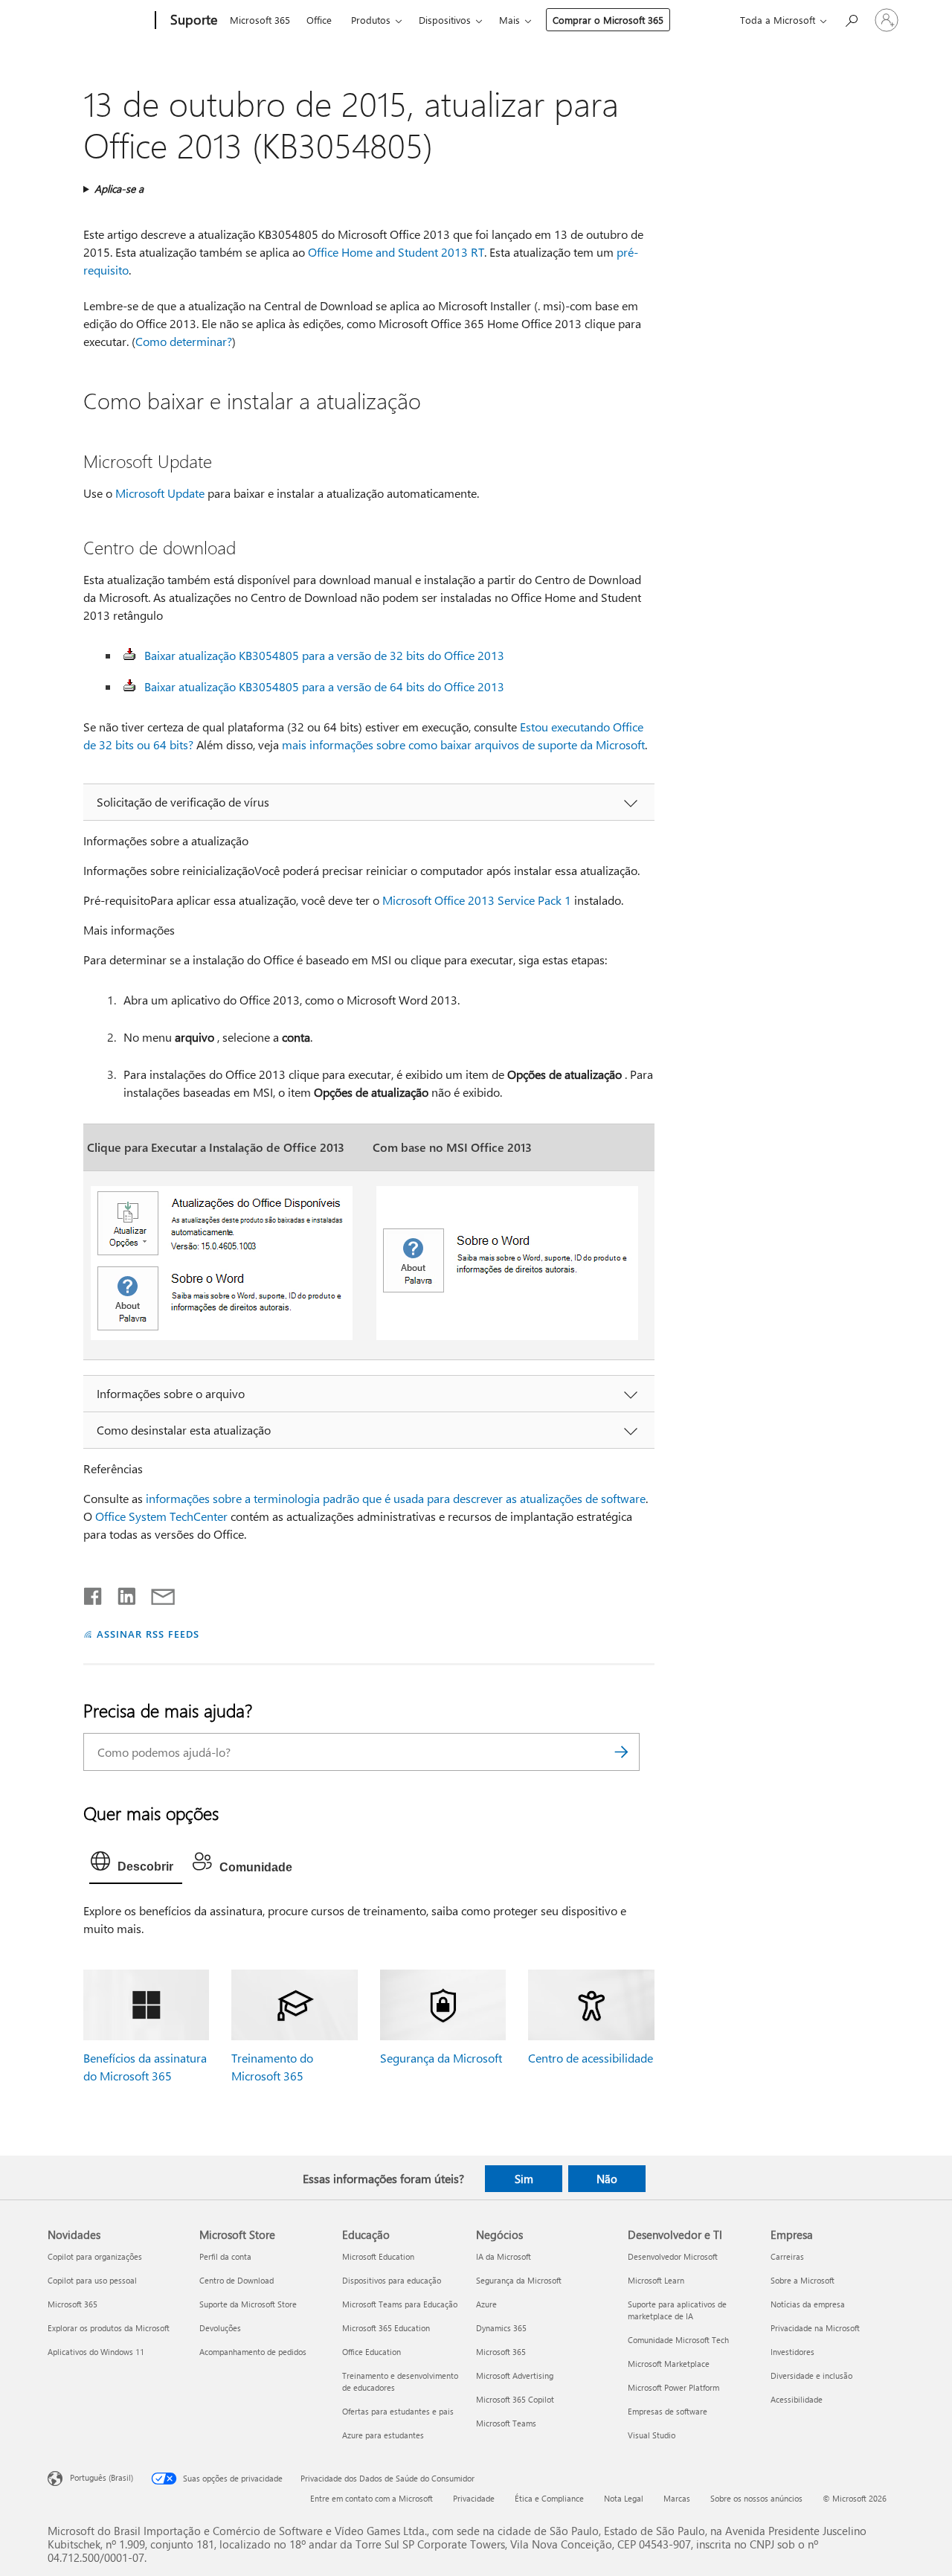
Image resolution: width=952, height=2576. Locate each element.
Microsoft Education (378, 2256)
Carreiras (787, 2256)
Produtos (371, 20)
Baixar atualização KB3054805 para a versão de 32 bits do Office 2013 (324, 655)
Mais (509, 20)
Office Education (372, 2352)
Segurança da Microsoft (441, 2058)
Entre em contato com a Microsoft (372, 2498)
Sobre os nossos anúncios (756, 2498)
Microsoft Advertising (515, 2375)
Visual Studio (652, 2435)
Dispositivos (445, 20)
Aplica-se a (119, 189)
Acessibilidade (797, 2399)
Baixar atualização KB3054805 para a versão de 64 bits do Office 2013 (324, 686)
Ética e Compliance (549, 2498)
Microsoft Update (160, 493)
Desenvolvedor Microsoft (673, 2256)
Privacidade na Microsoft (815, 2328)
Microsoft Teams (506, 2423)
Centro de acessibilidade (591, 2058)
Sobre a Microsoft (803, 2280)
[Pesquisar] (621, 1752)
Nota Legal (624, 2498)
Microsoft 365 (260, 20)
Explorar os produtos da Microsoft (109, 2328)
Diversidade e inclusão (811, 2375)
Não (607, 2179)
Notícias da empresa (808, 2304)
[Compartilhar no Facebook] (94, 1593)
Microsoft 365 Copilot (515, 2399)
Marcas (677, 2498)
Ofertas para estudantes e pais (398, 2411)
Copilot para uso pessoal (92, 2280)
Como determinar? (184, 341)
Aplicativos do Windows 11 (96, 2352)
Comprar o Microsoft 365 (608, 20)
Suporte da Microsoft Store (248, 2304)
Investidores (792, 2352)
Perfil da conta (225, 2256)
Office (319, 20)
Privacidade (474, 2498)
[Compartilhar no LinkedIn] (121, 1593)
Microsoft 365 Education (386, 2328)
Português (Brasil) (102, 2477)
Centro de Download (237, 2280)
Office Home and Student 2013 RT (396, 252)
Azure (486, 2304)
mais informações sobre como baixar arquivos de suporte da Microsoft (463, 744)
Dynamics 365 (501, 2328)
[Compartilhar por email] (156, 1593)
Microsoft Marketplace (669, 2364)
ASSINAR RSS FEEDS (148, 1634)
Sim (524, 2179)
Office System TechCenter (161, 1516)
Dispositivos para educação (392, 2280)
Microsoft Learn (656, 2280)
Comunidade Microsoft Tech (678, 2340)
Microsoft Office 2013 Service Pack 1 (477, 900)
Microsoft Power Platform (673, 2387)
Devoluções (220, 2328)
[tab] (136, 1865)
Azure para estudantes (383, 2435)
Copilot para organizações (95, 2256)
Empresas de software (668, 2411)
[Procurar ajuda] (851, 19)
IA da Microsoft (504, 2256)
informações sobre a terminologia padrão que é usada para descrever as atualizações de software (396, 1498)
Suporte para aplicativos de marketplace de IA (677, 2310)
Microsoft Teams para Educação (400, 2304)
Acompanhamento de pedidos (253, 2352)
